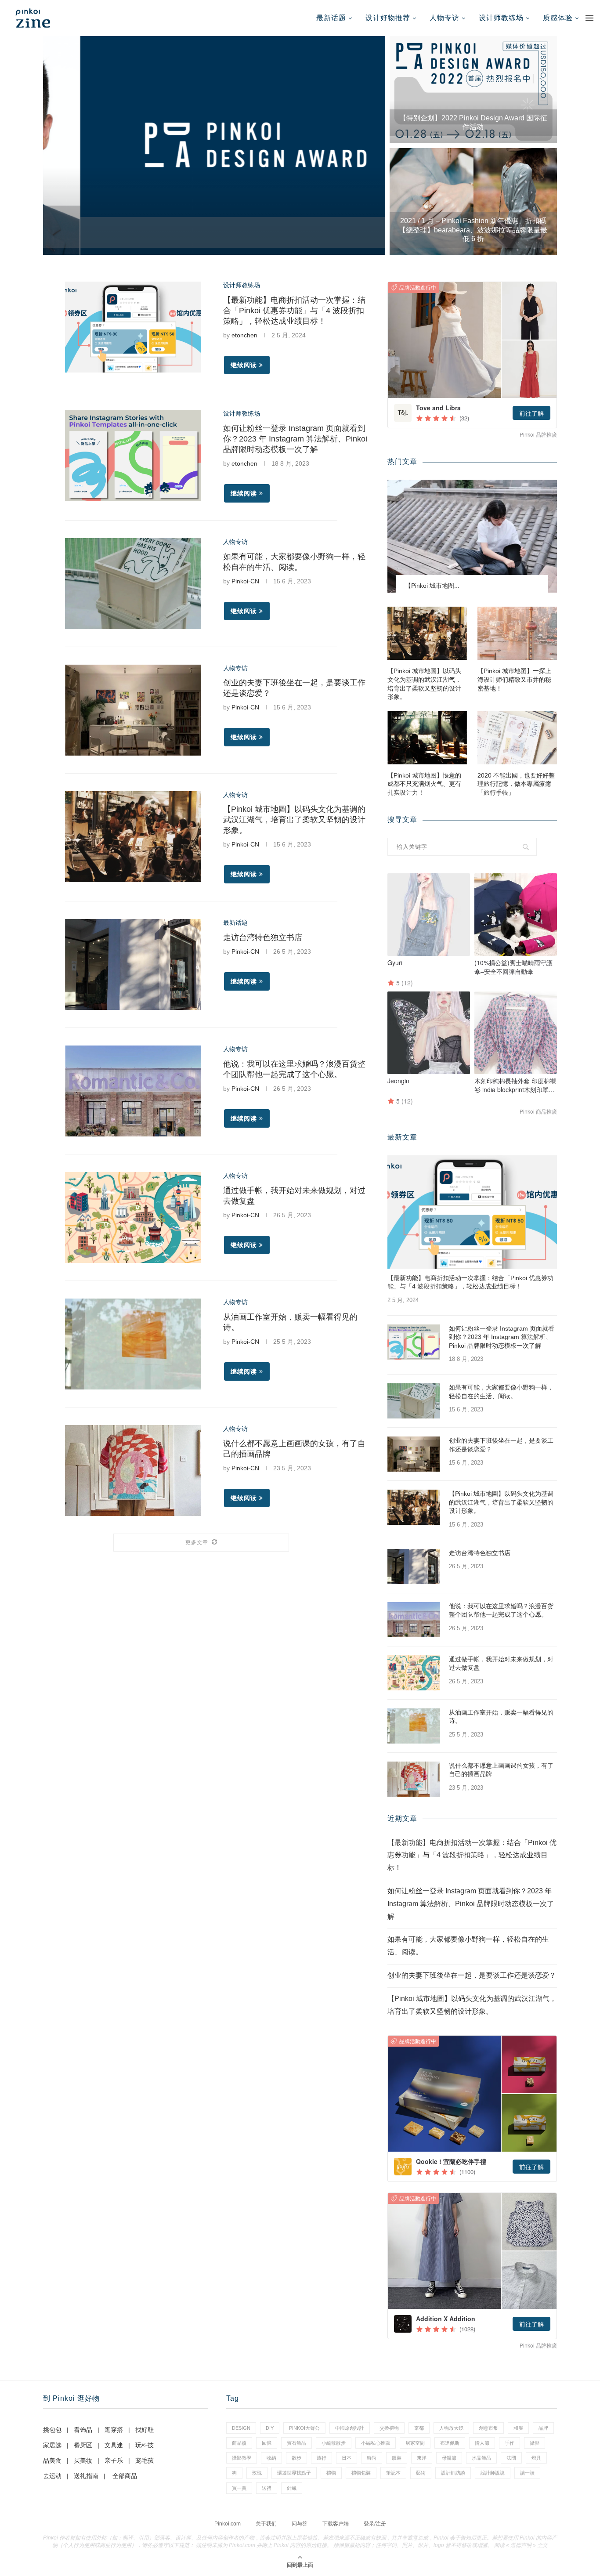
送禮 (267, 2488)
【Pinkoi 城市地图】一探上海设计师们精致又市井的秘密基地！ (514, 679)
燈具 (536, 2458)
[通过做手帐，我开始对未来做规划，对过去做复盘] (133, 1217)
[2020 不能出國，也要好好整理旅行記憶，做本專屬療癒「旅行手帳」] (517, 738)
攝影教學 (242, 2458)
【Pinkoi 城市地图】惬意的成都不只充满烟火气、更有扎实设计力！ (424, 784)
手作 (510, 2443)
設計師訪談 (453, 2473)
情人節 (482, 2443)
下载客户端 (336, 2524)
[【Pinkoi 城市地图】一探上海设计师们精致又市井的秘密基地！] (517, 633)
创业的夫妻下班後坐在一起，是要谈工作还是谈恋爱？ (501, 1445)
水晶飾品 (481, 2458)
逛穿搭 (114, 2430)
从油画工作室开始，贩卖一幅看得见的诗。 (501, 1717)
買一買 (239, 2488)
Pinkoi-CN (245, 581)
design (241, 2428)
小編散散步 (334, 2443)
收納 (271, 2458)
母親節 (449, 2458)
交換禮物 (389, 2428)
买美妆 (83, 2460)
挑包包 (52, 2430)
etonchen (244, 335)
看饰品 (83, 2430)
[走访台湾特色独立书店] (133, 964)
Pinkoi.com (228, 2524)
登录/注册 (375, 2524)
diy (270, 2428)
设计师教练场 (501, 18)
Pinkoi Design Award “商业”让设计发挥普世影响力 (214, 238)
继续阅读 (244, 365)
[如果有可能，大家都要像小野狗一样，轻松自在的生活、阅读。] (133, 584)
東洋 (422, 2458)
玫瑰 (257, 2473)
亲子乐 (114, 2460)
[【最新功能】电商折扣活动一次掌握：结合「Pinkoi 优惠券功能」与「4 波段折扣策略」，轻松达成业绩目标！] (133, 327)
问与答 (300, 2524)
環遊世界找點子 (294, 2473)
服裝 (397, 2458)
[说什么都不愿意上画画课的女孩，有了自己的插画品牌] (133, 1471)
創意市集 (488, 2428)
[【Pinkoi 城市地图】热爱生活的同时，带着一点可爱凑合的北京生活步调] (472, 536)
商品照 (239, 2443)
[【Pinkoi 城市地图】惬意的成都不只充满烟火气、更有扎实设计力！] (427, 738)
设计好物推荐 (388, 18)
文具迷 (114, 2445)
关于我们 (266, 2524)
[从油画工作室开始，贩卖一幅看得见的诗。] (133, 1344)
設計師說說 (493, 2473)
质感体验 (558, 18)
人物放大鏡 (451, 2428)
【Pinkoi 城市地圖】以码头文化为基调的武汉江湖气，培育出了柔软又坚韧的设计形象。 (294, 820)
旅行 (322, 2458)
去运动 (52, 2476)
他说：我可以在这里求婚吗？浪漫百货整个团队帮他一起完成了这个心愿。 (501, 1610)
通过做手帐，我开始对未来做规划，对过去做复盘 (501, 1664)
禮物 (331, 2473)
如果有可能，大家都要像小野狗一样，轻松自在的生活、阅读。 (501, 1392)
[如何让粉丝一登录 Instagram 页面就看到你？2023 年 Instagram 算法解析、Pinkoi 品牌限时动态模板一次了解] (133, 455)
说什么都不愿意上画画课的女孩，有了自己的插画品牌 (501, 1770)
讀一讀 (527, 2473)
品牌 (543, 2428)
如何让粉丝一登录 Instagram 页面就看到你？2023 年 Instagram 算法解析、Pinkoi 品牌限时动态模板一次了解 (295, 439)
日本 (347, 2458)
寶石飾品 (296, 2443)
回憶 (267, 2443)
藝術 (421, 2473)
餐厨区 (83, 2445)
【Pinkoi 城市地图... (432, 586)
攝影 (535, 2443)
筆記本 (393, 2473)
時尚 (372, 2458)
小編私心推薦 (376, 2443)
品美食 (52, 2460)
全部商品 (125, 2476)
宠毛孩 (145, 2460)
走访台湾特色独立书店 (263, 937)
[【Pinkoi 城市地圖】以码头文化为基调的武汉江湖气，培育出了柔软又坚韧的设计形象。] (133, 837)
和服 (518, 2428)
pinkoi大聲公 (304, 2428)
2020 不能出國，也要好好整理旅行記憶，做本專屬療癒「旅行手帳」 (516, 784)
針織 (292, 2488)
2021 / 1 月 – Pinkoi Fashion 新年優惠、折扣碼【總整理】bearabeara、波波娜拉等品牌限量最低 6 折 (473, 230)
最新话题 (331, 18)
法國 (511, 2458)
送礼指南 (86, 2476)
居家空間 (415, 2443)
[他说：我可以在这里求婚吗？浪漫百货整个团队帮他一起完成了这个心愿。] (133, 1091)
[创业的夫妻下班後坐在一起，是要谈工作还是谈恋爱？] (133, 710)
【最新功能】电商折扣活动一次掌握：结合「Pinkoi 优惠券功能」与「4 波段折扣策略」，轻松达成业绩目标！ (294, 311)
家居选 (52, 2445)
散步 (296, 2458)
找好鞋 (145, 2430)
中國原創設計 (350, 2428)
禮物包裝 (361, 2473)
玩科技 (145, 2445)
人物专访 (445, 18)
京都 (419, 2428)
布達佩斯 (450, 2443)
